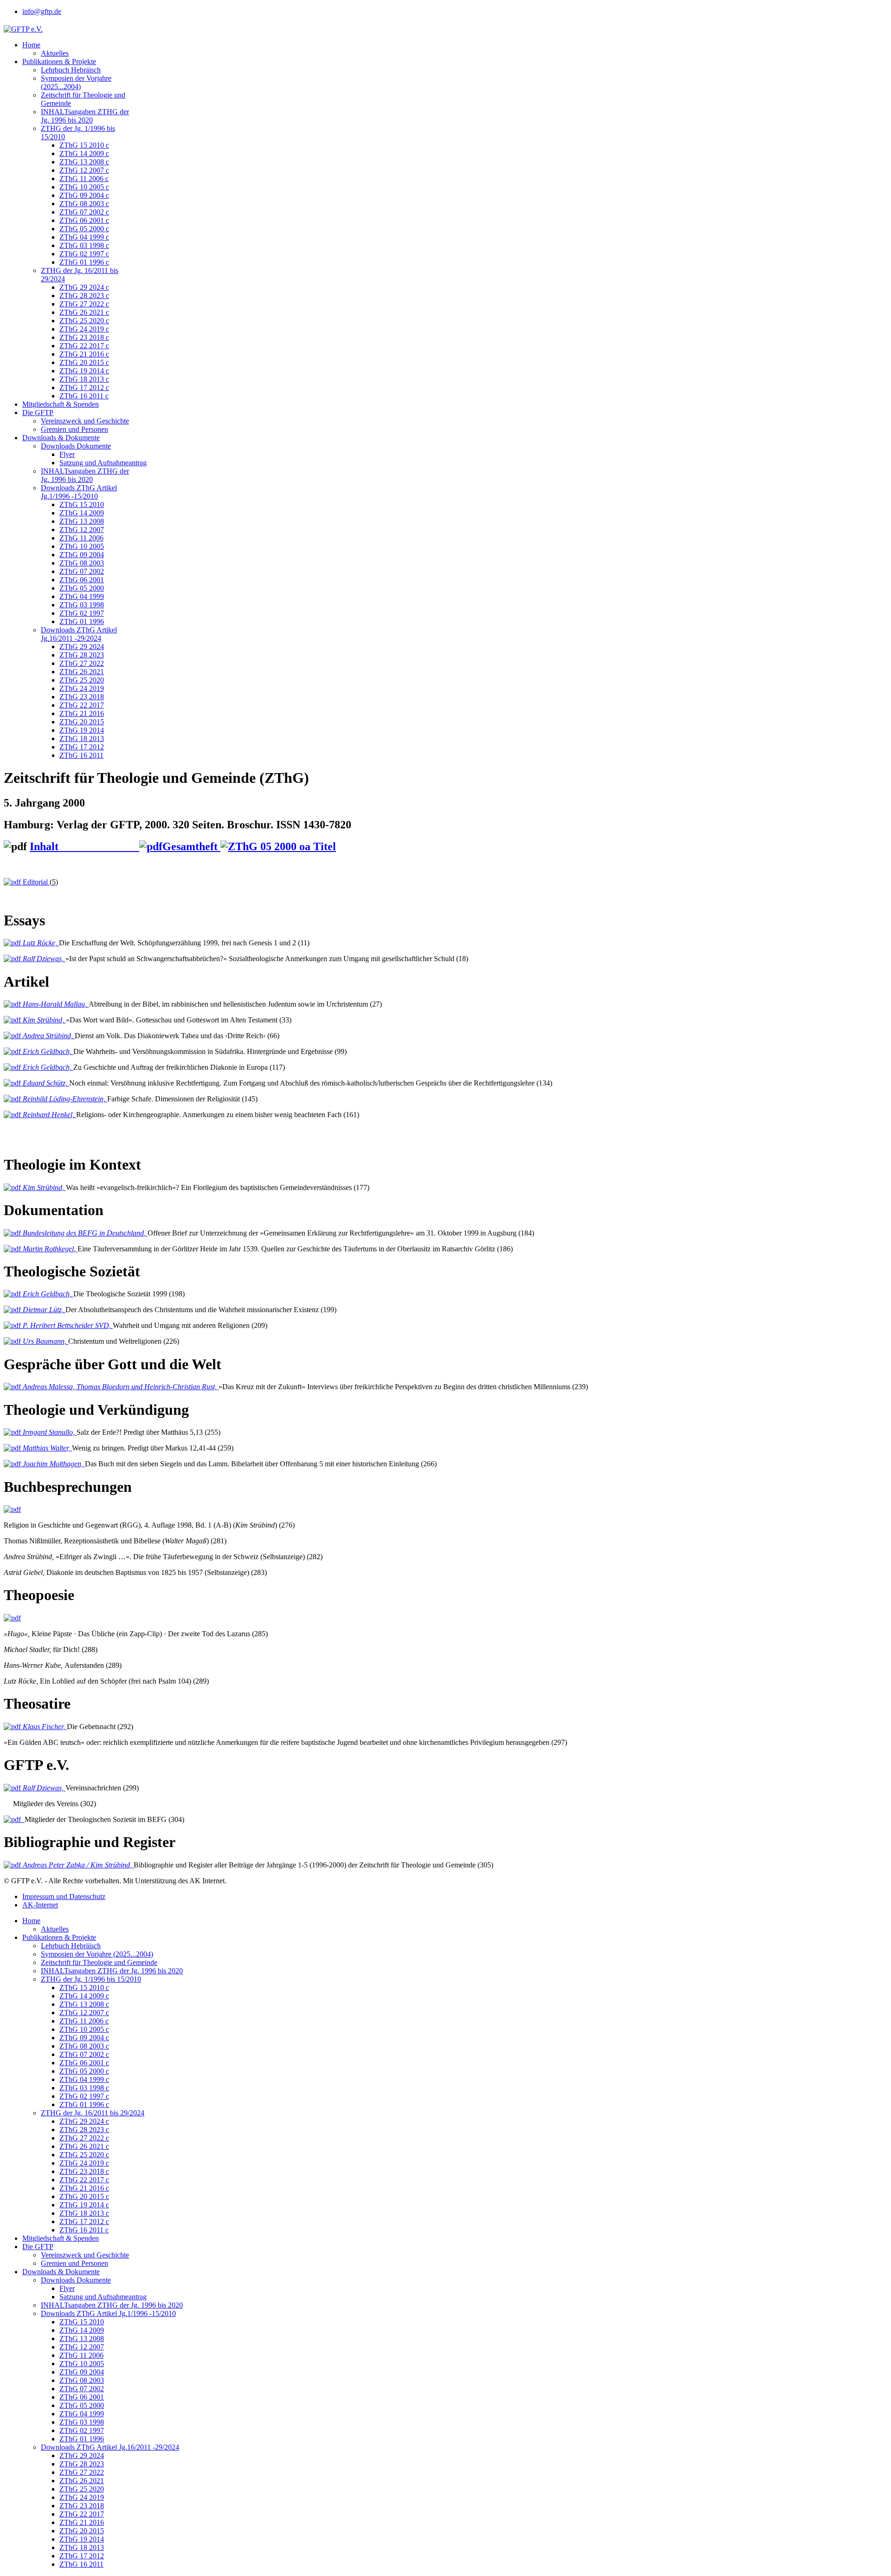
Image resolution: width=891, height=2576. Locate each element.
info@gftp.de (42, 11)
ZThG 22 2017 (82, 705)
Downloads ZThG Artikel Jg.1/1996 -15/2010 (79, 492)
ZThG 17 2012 (82, 747)
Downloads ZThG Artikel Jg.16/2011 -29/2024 (79, 634)
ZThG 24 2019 (82, 688)
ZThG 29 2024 (82, 647)
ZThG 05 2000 (82, 588)
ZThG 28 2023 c (84, 296)
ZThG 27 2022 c (84, 304)
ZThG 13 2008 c (84, 162)
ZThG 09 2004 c (84, 195)
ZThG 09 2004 (82, 555)
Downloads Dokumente (76, 446)
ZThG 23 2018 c (84, 337)
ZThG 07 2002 (82, 571)
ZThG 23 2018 (82, 697)
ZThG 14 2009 (82, 513)
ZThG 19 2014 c (84, 371)
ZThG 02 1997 (82, 613)
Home (31, 45)
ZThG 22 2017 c (84, 346)
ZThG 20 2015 (82, 722)
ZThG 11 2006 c (84, 179)
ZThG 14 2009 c (84, 153)
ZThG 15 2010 (82, 504)
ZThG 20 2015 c (84, 362)
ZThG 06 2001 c (84, 220)
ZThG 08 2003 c (84, 204)
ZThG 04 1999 (82, 596)
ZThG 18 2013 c (84, 379)
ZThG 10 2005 (82, 546)
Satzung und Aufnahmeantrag (103, 463)
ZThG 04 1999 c (84, 237)
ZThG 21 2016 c (84, 354)
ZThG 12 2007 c (84, 170)
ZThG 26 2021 (82, 672)
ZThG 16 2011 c (84, 396)
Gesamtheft (191, 846)
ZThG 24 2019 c (84, 329)
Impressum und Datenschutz (64, 1896)
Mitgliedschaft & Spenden (61, 404)
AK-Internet (40, 1905)
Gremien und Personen (74, 429)
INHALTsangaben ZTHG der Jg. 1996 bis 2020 (85, 116)
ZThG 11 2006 (81, 538)
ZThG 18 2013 (82, 738)
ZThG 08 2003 (82, 563)
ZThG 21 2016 (82, 713)
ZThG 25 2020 (82, 680)
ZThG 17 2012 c (84, 387)
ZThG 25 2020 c (84, 321)
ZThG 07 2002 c (84, 212)
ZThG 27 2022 (82, 663)
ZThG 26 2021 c (84, 312)
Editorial (39, 882)
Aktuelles (55, 53)
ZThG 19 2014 (82, 730)
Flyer (67, 454)
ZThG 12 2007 (82, 530)
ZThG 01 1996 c (84, 262)
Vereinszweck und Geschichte (85, 421)
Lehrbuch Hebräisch (71, 70)
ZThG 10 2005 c (84, 187)
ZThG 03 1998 (82, 605)
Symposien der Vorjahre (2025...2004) (76, 82)
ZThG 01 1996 (82, 621)
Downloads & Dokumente (61, 438)
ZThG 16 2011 (81, 755)
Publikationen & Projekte (59, 62)
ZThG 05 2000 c (84, 229)
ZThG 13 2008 (82, 521)
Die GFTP (38, 413)
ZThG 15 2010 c (84, 145)
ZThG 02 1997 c (84, 254)
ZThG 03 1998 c (84, 245)
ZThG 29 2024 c (84, 287)
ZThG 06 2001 (82, 580)
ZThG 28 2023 (82, 655)
